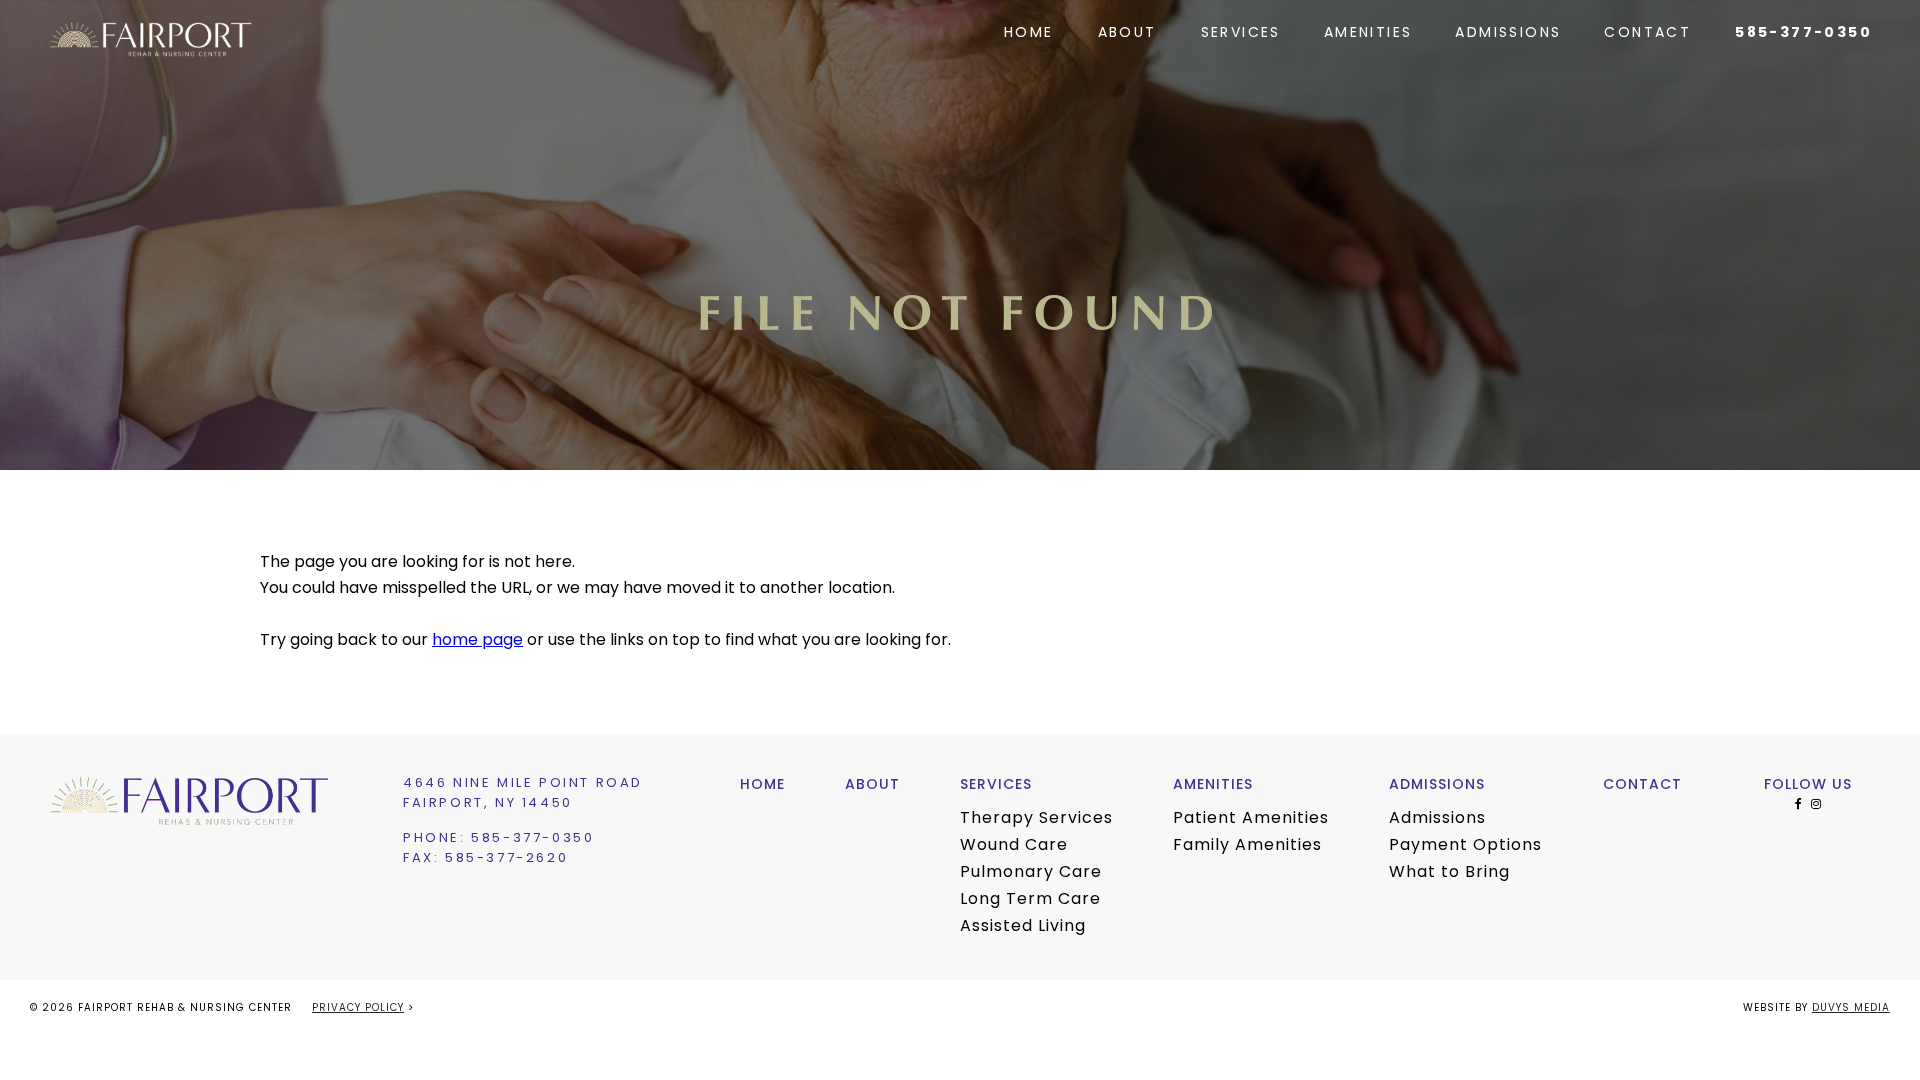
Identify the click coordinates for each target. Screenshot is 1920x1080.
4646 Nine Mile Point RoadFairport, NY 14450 (523, 793)
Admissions (1508, 33)
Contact (1647, 33)
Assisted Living (1023, 927)
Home (1029, 33)
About (1127, 33)
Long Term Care (1030, 900)
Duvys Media (1851, 1008)
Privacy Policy (358, 1008)
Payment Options (1465, 846)
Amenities (1368, 33)
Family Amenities (1247, 846)
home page (477, 641)
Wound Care (1014, 846)
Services (1241, 33)
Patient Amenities (1251, 819)
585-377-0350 (1803, 33)
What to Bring (1449, 873)
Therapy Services (1036, 819)
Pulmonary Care (1031, 873)
